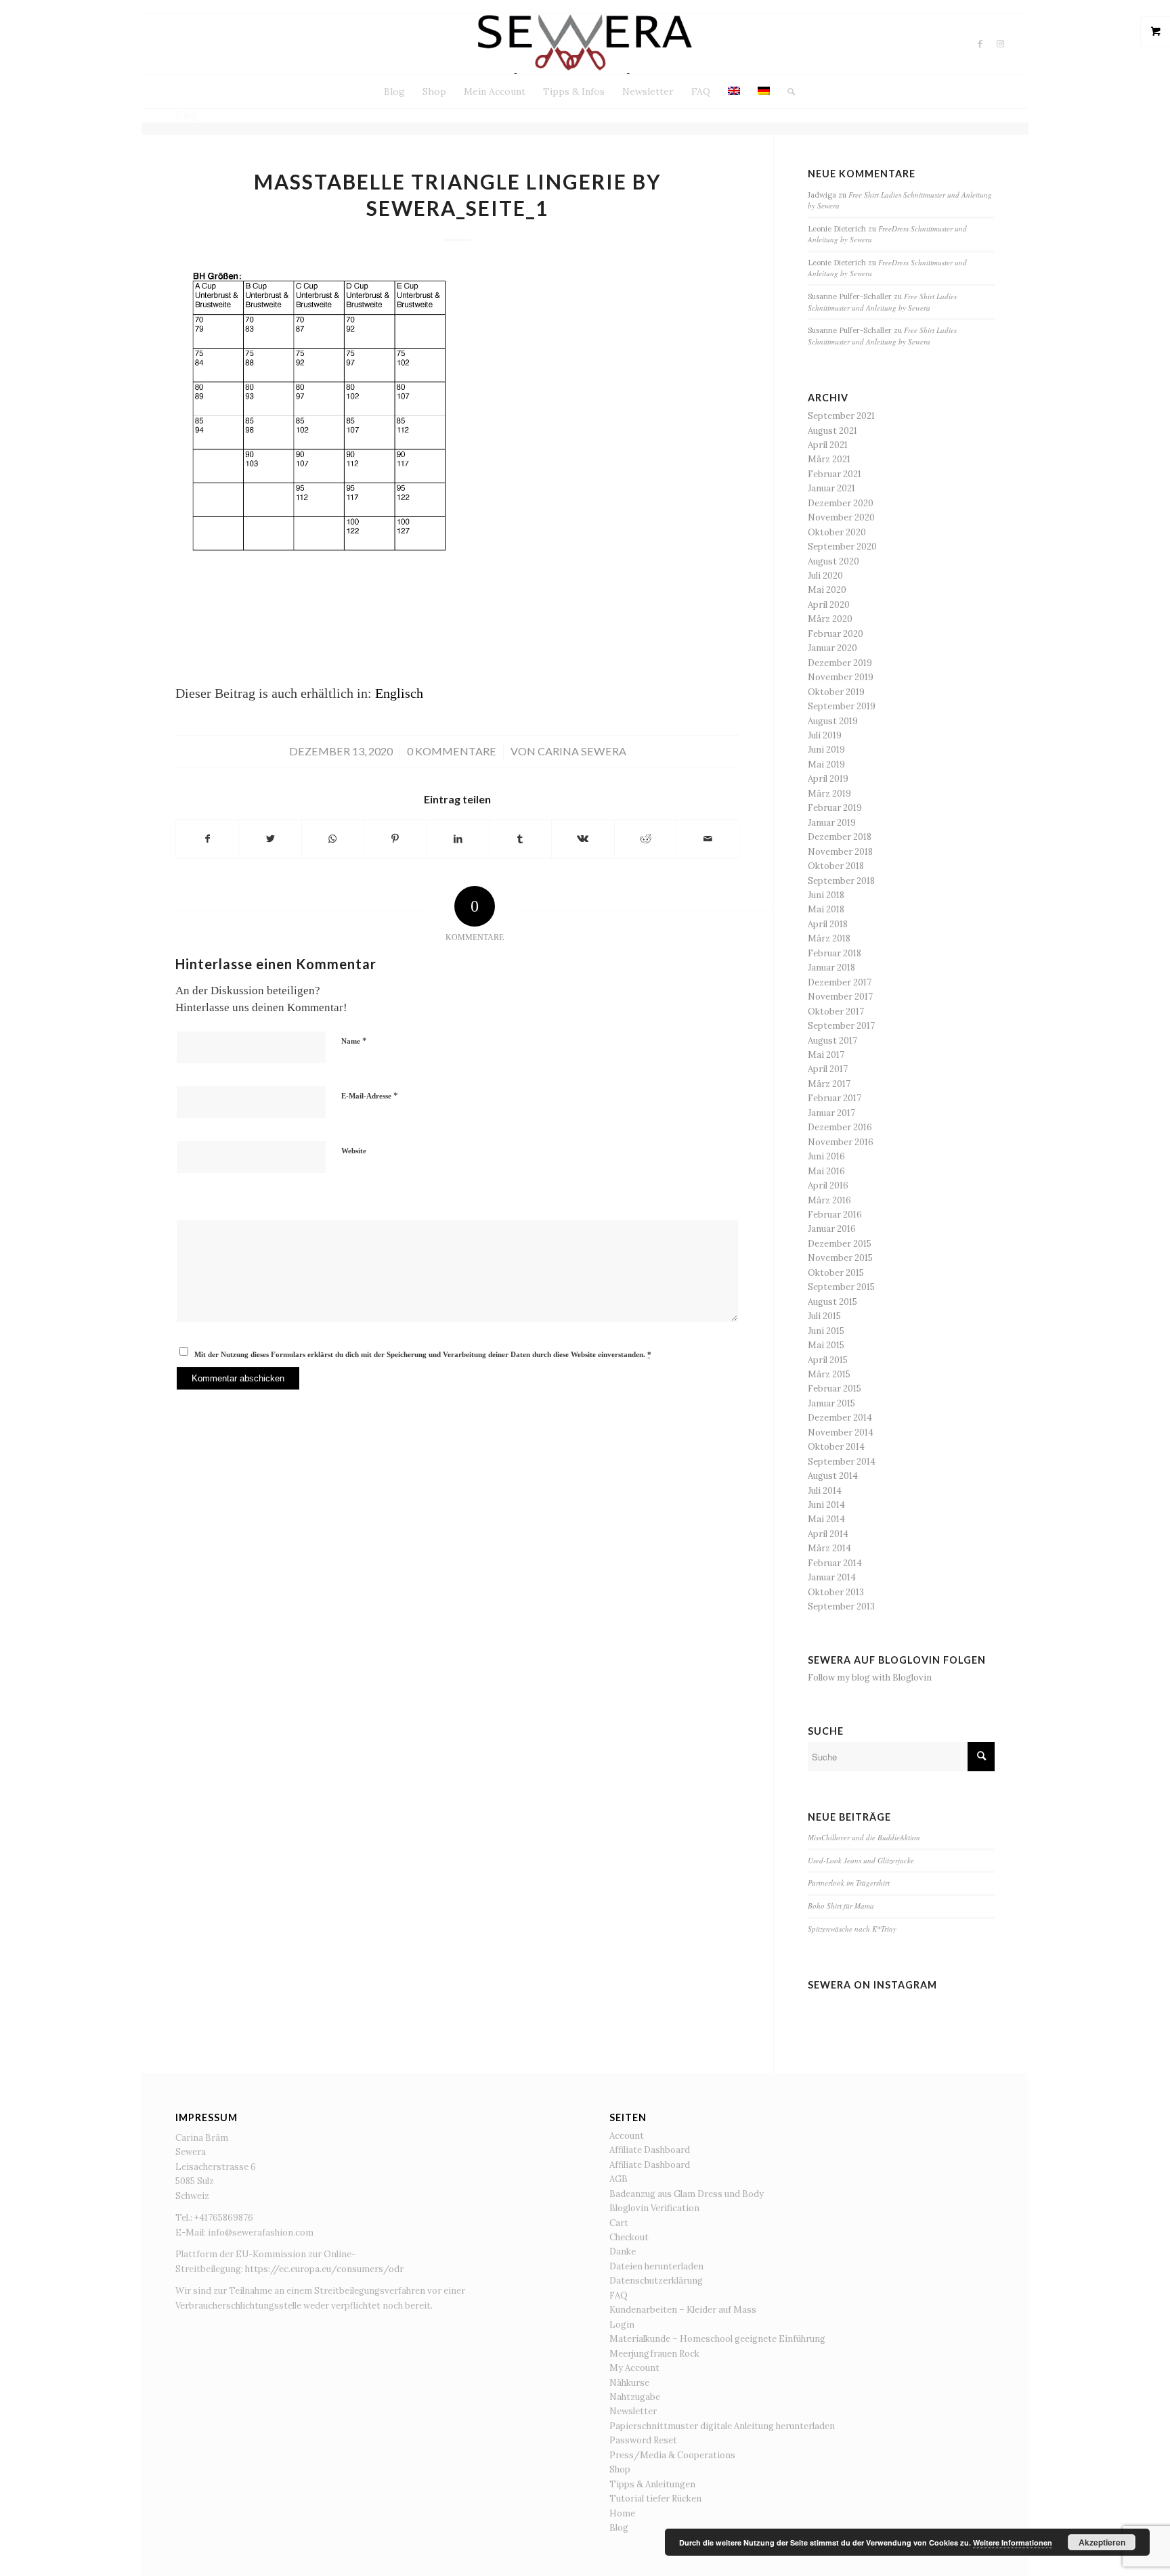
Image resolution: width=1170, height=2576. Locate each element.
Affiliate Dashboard (650, 2150)
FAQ (619, 2295)
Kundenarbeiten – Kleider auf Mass (683, 2310)
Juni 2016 (826, 1156)
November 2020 (841, 517)
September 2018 (841, 881)
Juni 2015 (826, 1331)
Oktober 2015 (836, 1273)
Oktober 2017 (836, 1012)
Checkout (629, 2237)
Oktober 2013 (836, 1592)
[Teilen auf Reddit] (646, 839)
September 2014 (842, 1462)
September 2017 (841, 1026)
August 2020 (833, 561)
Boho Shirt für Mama (841, 1906)
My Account (634, 2368)
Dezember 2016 (840, 1127)
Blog (619, 2528)
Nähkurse (629, 2383)
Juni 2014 (826, 1505)
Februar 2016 (835, 1215)
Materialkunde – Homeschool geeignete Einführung (717, 2339)
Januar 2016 (832, 1229)
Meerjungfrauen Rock (654, 2354)
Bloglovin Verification (654, 2208)
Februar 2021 (835, 474)
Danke (623, 2251)
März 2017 (829, 1084)
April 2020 (829, 605)
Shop (620, 2469)
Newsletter (633, 2411)
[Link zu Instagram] (1001, 44)
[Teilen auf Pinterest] (395, 839)
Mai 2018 (826, 909)
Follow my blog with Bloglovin (870, 1678)
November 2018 (840, 852)
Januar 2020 (832, 648)
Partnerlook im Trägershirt (849, 1883)
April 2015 (828, 1360)
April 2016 (828, 1185)
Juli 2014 (825, 1491)
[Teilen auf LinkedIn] (457, 839)
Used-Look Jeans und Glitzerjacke (861, 1860)
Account (627, 2136)
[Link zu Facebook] (980, 44)
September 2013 (841, 1606)
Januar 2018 (831, 968)
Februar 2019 (835, 808)
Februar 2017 (835, 1098)
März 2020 (830, 619)
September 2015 (841, 1287)
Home (622, 2513)
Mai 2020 (827, 590)
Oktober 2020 (837, 532)
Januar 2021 (831, 488)
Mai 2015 (826, 1345)
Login (622, 2325)
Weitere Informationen (1013, 2542)
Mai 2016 (826, 1171)
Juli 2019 (825, 735)
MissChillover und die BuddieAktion (864, 1837)
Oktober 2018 (836, 866)
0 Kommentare (452, 751)
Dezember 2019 (840, 663)
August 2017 (832, 1041)
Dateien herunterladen (656, 2266)
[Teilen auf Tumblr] (520, 839)
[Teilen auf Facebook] (207, 839)
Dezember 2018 (840, 837)
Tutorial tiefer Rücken (655, 2499)
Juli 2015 (824, 1316)
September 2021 (841, 416)
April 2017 (828, 1069)
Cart (619, 2223)
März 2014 (829, 1548)
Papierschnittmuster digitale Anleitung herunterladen (722, 2426)
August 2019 (833, 721)
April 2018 (828, 924)
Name (354, 1041)
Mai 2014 (826, 1519)
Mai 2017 (826, 1055)
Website (354, 1151)
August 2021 (832, 431)
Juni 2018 (826, 895)
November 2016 (841, 1142)
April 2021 (828, 445)
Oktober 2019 (836, 692)
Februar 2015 (835, 1389)
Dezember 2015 (840, 1244)
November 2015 (840, 1258)
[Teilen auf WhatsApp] (333, 839)
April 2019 (828, 779)
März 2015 (829, 1374)
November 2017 (840, 997)
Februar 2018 (835, 953)
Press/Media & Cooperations (672, 2455)
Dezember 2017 (840, 982)
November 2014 (841, 1433)
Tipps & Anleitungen (652, 2484)
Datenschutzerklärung (656, 2281)
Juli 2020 (825, 576)
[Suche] (787, 91)
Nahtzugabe (635, 2397)
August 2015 (832, 1302)
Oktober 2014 (836, 1447)
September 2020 (842, 547)
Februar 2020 (836, 634)
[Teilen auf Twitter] (270, 839)
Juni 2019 (826, 750)
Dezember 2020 (841, 503)
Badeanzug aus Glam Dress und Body (687, 2194)
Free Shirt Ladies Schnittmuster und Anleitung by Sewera (882, 302)
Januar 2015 (831, 1403)
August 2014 (833, 1476)
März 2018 (829, 938)
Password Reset (643, 2440)
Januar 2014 (832, 1577)
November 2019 (841, 677)
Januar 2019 (832, 823)
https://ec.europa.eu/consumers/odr (324, 2269)
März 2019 (829, 794)
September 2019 (842, 706)
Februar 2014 (835, 1563)
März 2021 (829, 459)
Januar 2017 (831, 1113)
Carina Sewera (582, 751)
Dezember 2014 (840, 1418)
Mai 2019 (826, 764)
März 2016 (829, 1200)
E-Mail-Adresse (370, 1095)
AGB (619, 2179)
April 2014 (828, 1534)
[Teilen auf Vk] (583, 839)
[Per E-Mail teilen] (708, 839)
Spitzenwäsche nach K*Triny (852, 1929)
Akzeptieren (1102, 2542)
